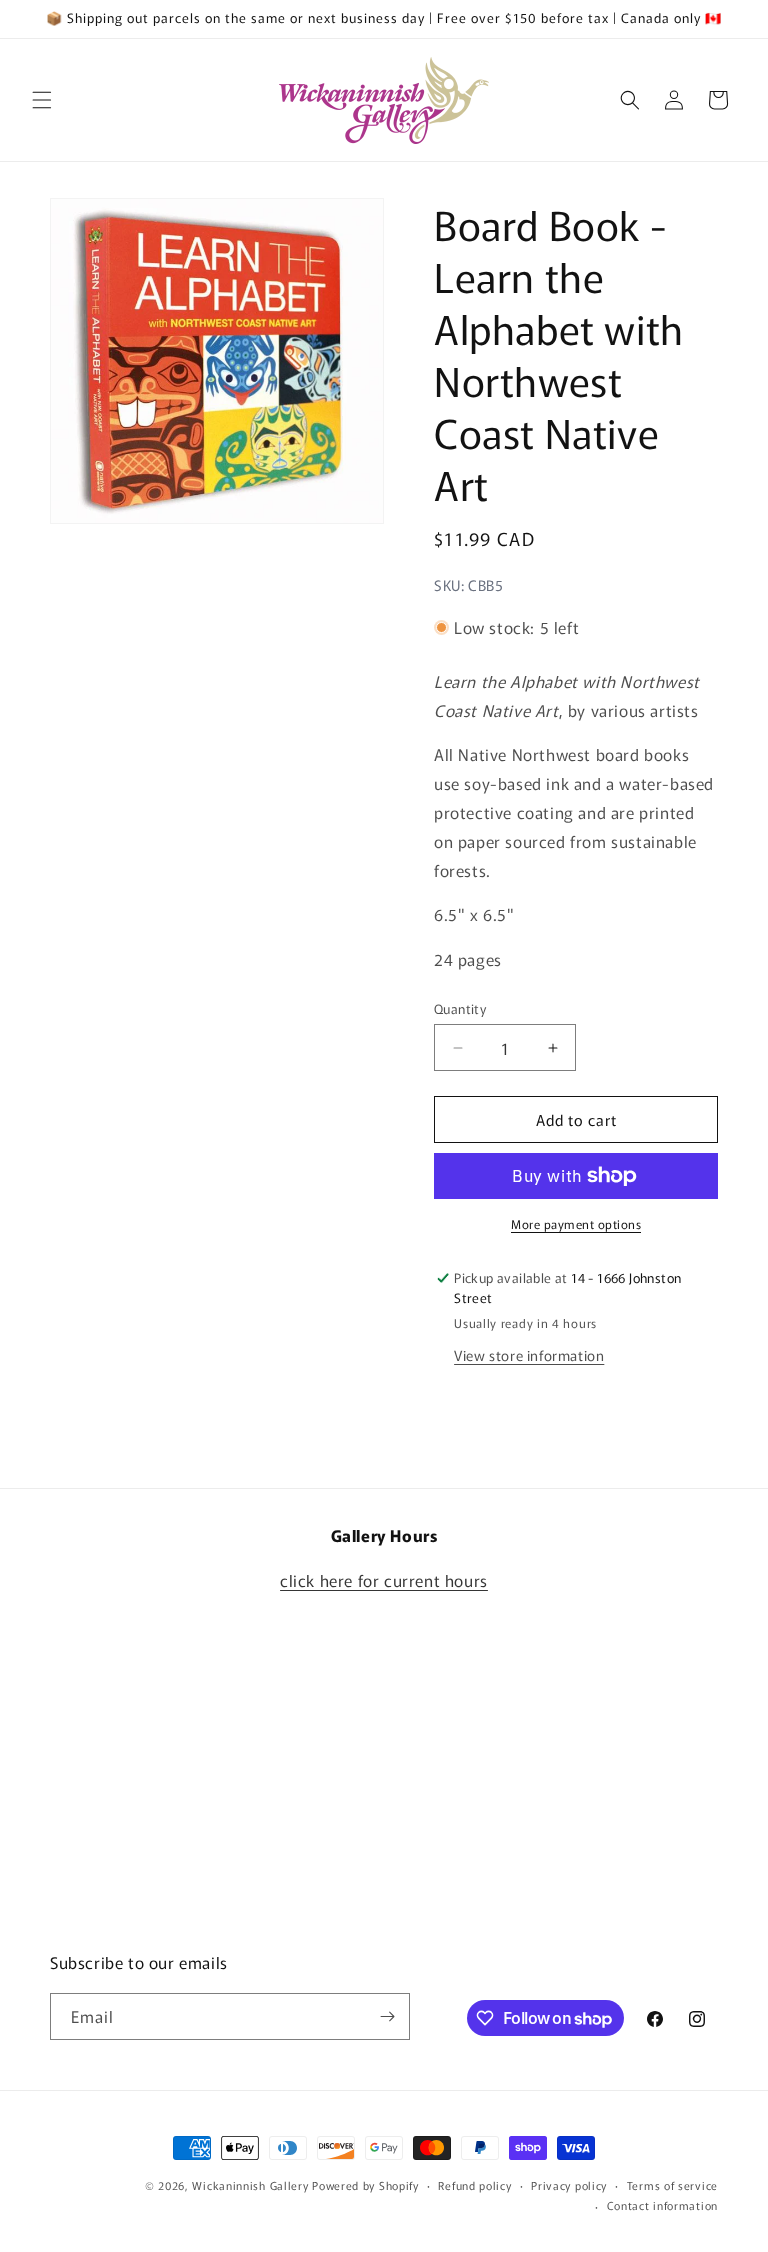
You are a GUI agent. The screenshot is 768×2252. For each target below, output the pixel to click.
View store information (529, 1355)
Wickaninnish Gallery (250, 2185)
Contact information (662, 2205)
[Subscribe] (387, 2016)
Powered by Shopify (365, 2185)
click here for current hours (384, 1580)
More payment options (576, 1223)
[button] (42, 100)
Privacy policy (569, 2185)
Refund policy (474, 2185)
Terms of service (672, 2185)
